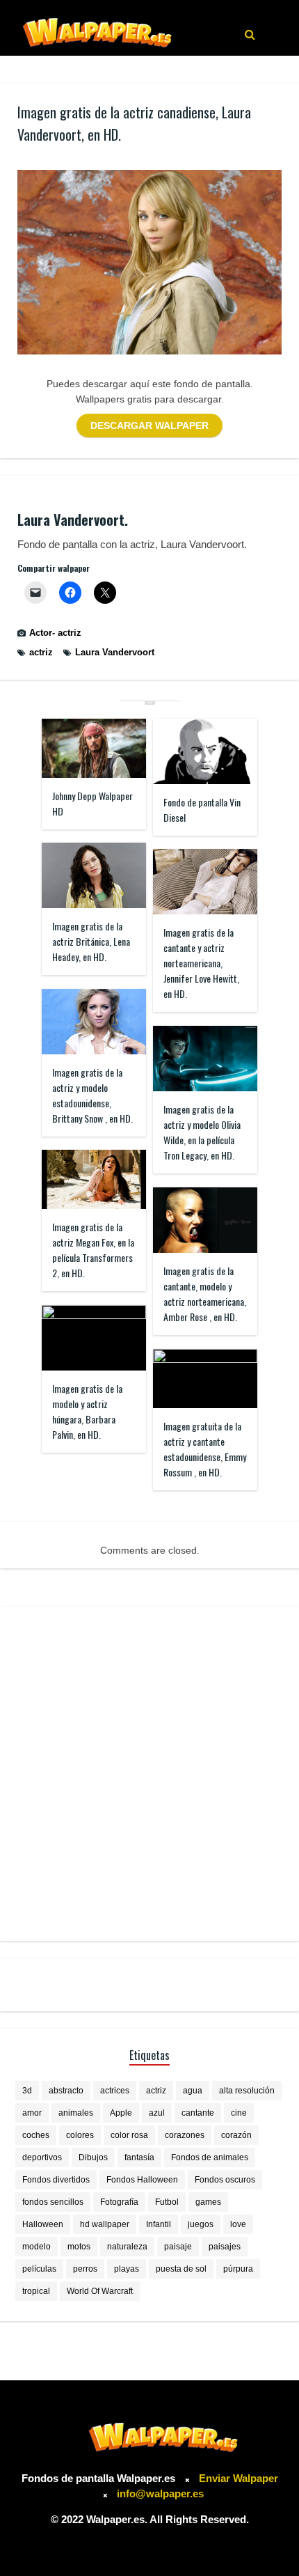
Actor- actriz (55, 633)
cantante (198, 2113)
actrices (115, 2091)
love (238, 2224)
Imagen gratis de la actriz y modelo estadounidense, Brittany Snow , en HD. (92, 1095)
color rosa (129, 2135)
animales (76, 2113)
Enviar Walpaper (239, 2478)
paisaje (178, 2247)
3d (27, 2091)
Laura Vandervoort (115, 652)
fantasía (139, 2157)
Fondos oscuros (225, 2180)
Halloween (43, 2224)
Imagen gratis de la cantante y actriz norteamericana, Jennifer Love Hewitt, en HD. (201, 963)
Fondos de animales (210, 2157)
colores (80, 2135)
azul (157, 2113)
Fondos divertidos (56, 2180)
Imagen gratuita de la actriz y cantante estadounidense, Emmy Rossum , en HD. (205, 1449)
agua (193, 2091)
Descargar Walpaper (149, 426)
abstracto (66, 2091)
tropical (36, 2291)
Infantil (159, 2224)
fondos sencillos (53, 2202)
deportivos (42, 2157)
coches (36, 2135)
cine (239, 2113)
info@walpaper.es (160, 2493)
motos (79, 2247)
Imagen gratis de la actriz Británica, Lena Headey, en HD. (91, 941)
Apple (121, 2113)
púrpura (238, 2269)
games (208, 2202)
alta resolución (247, 2091)
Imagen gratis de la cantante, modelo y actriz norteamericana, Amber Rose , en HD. (205, 1294)
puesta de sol (181, 2269)
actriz (41, 652)
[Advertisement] (149, 1774)
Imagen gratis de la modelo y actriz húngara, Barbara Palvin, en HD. (87, 1411)
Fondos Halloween (142, 2180)
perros (85, 2269)
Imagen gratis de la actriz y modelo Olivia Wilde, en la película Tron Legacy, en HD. (202, 1132)
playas (127, 2269)
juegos (201, 2224)
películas (39, 2269)
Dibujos (93, 2157)
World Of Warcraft (100, 2291)
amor (32, 2113)
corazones (185, 2135)
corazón (236, 2135)
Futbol (167, 2202)
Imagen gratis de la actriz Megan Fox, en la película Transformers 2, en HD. (93, 1250)
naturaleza (127, 2247)
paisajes (225, 2247)
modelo (37, 2247)
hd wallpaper (105, 2224)
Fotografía (119, 2202)
